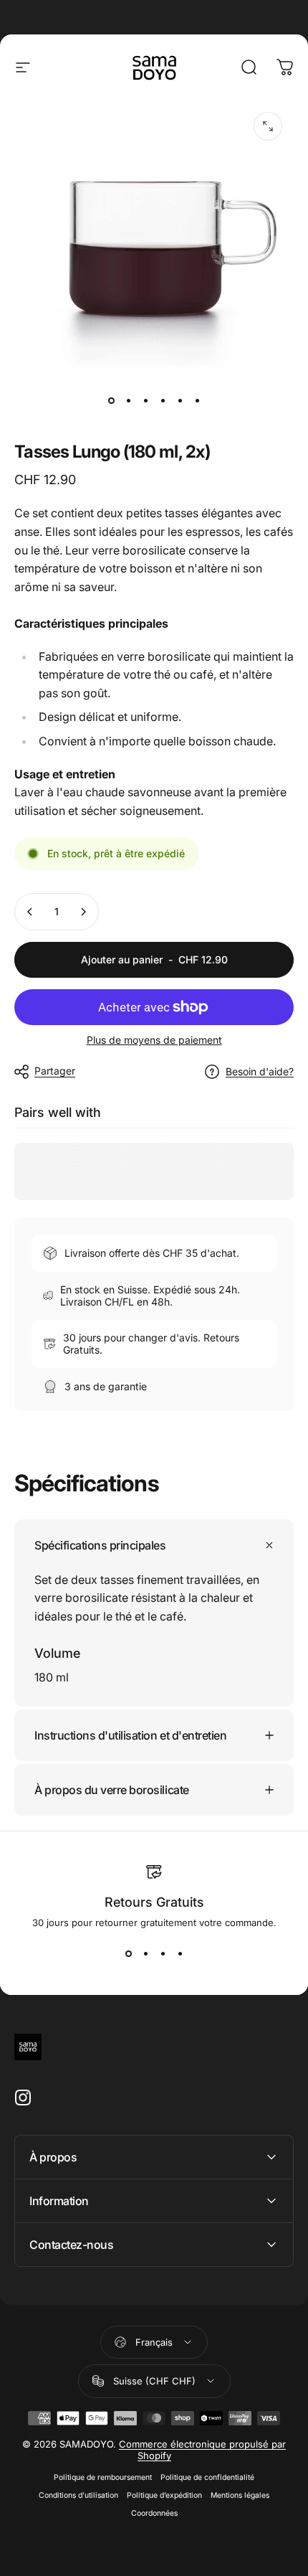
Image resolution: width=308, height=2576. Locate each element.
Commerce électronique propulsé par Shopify (202, 2450)
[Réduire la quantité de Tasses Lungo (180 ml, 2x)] (30, 912)
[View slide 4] (180, 1954)
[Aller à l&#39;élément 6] (197, 400)
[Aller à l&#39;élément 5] (180, 400)
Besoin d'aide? (260, 1071)
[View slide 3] (163, 1954)
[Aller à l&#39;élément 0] (111, 400)
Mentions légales (240, 2495)
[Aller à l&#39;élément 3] (145, 400)
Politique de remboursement (103, 2477)
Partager (55, 1071)
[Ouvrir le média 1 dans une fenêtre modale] (268, 126)
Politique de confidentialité (207, 2477)
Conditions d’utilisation (78, 2495)
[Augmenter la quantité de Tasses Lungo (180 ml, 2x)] (83, 912)
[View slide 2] (145, 1954)
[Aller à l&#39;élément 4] (163, 400)
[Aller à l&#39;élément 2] (128, 400)
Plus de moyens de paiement (154, 1040)
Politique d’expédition (164, 2495)
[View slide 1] (128, 1954)
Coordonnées (154, 2513)
